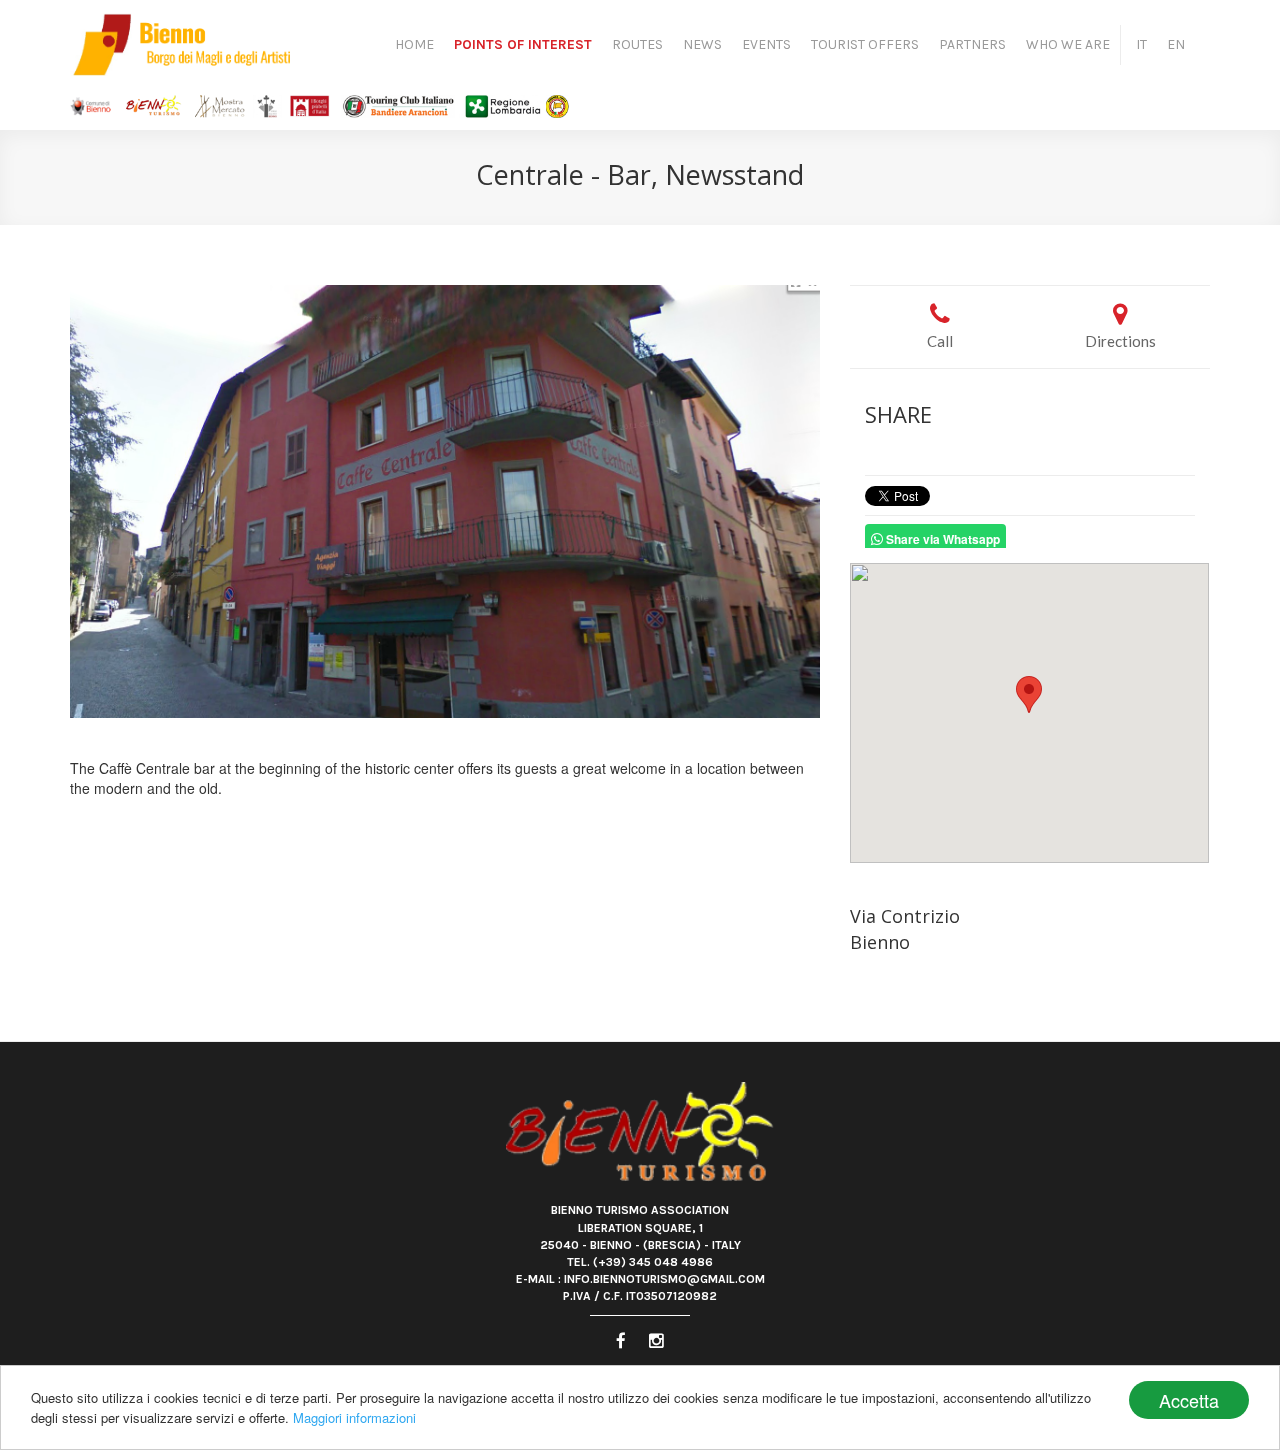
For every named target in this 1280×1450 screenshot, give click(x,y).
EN (1176, 44)
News (702, 44)
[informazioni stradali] (1030, 713)
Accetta (1189, 1400)
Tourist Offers (865, 44)
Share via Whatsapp (941, 539)
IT (1141, 44)
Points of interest (523, 44)
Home (414, 44)
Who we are (1068, 44)
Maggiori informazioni (354, 1417)
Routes (637, 44)
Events (766, 44)
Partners (972, 44)
